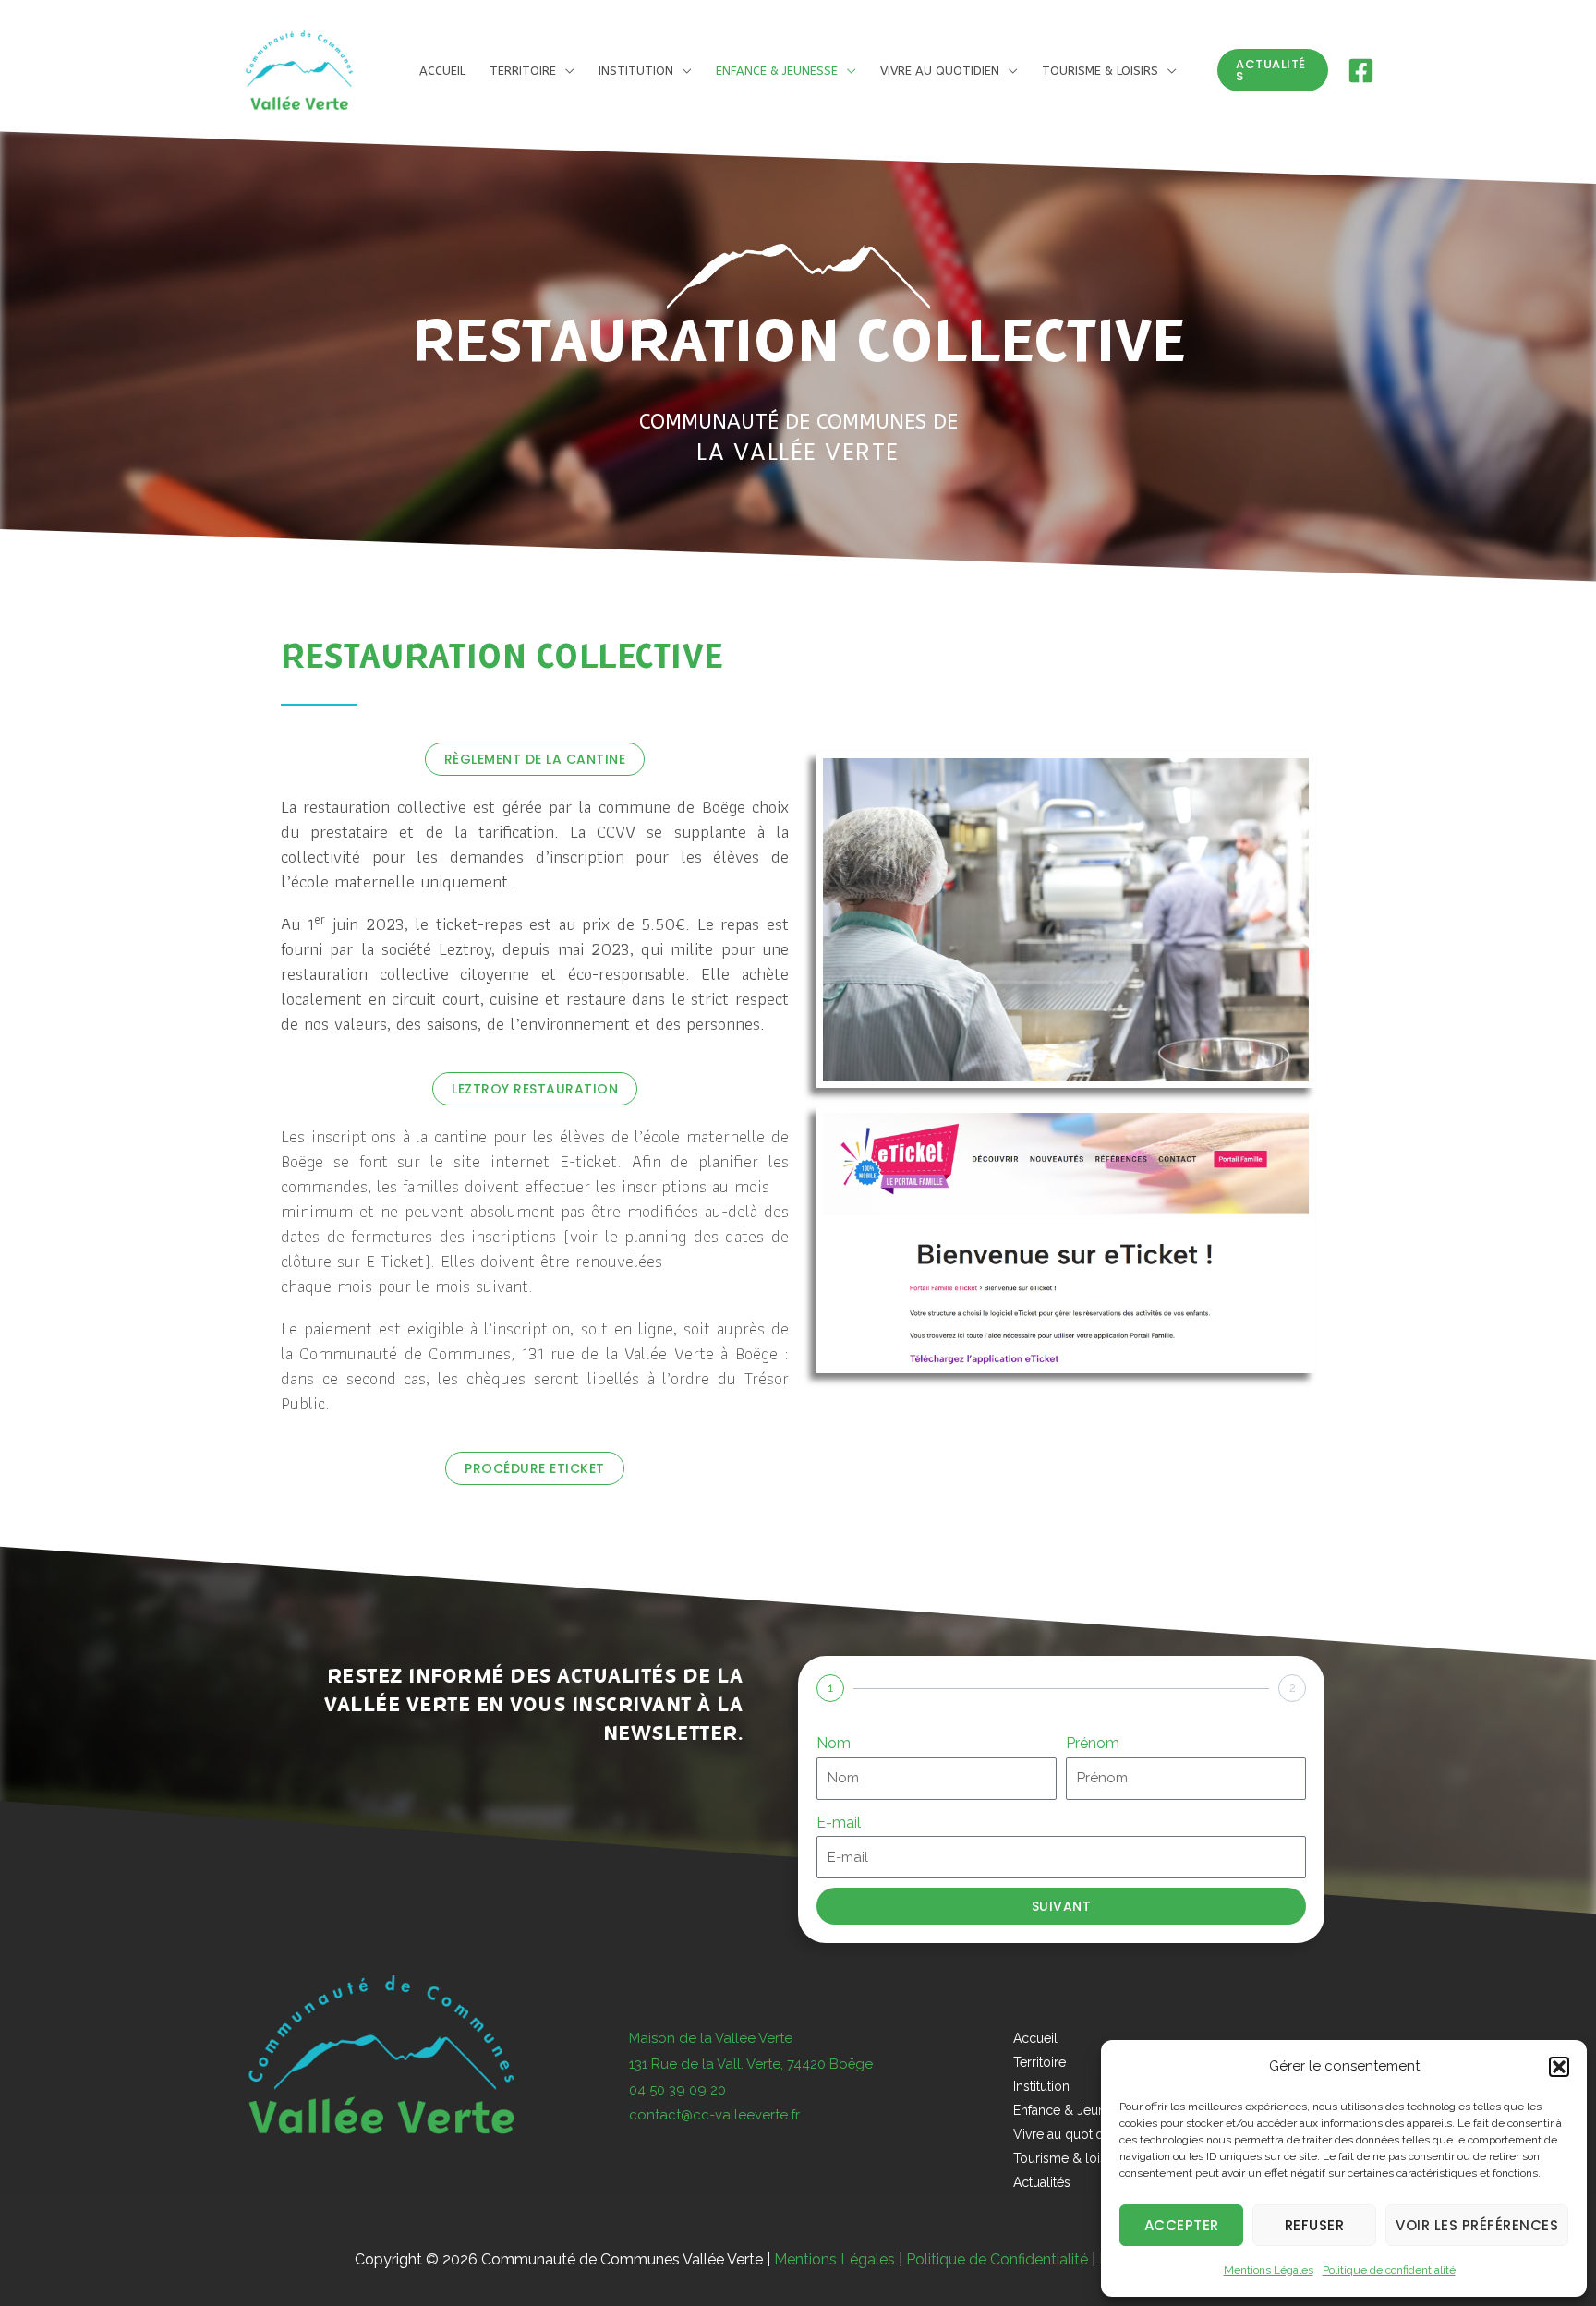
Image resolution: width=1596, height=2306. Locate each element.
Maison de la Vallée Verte (711, 2038)
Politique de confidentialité (1389, 2270)
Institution (636, 71)
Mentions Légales (1269, 2270)
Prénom (1093, 1743)
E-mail (839, 1823)
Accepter (1182, 2225)
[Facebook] (1361, 71)
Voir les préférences (1477, 2225)
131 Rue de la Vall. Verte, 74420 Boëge (751, 2064)
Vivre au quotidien (940, 71)
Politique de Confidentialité (997, 2259)
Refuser (1315, 2225)
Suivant (1062, 1906)
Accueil (1035, 2038)
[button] (1559, 2067)
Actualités (1042, 2182)
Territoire (523, 71)
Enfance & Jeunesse (777, 71)
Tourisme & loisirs (1100, 71)
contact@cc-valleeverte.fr (714, 2115)
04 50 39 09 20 (677, 2090)
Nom (834, 1743)
